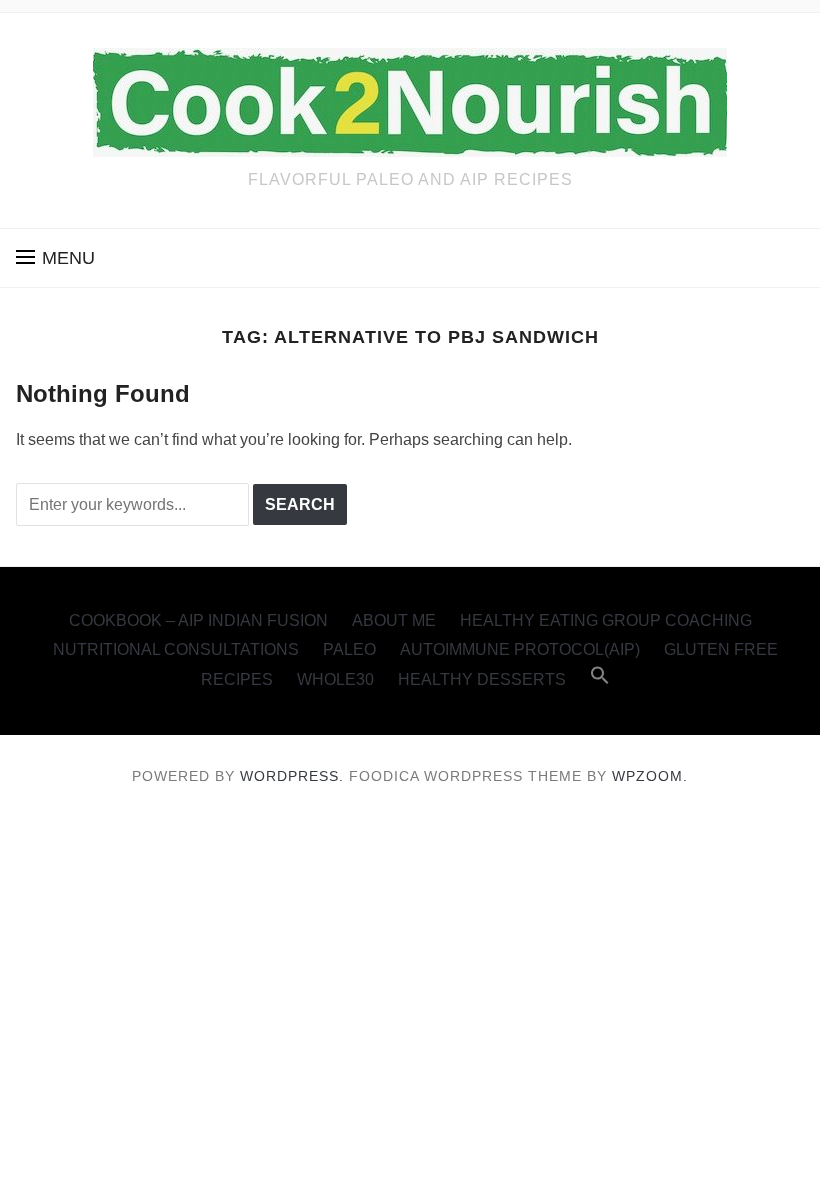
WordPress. (292, 776)
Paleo (349, 649)
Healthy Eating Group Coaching (606, 620)
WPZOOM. (650, 776)
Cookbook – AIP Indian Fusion (198, 620)
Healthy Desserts (482, 679)
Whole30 (335, 679)
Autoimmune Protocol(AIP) (520, 649)
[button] (55, 258)
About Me (394, 620)
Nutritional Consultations (176, 649)
